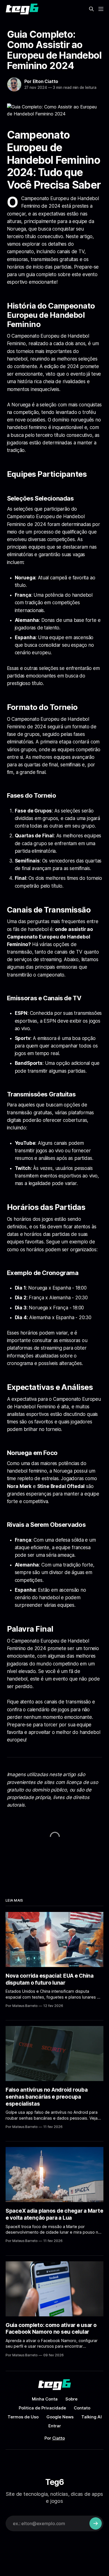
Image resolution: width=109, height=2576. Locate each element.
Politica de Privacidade (42, 2408)
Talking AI (92, 2417)
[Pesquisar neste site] (91, 9)
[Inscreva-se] (96, 2523)
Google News (60, 2417)
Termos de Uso (23, 2417)
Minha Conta (45, 2399)
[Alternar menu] (101, 9)
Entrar (55, 2426)
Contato (82, 2408)
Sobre (71, 2399)
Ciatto (59, 2438)
